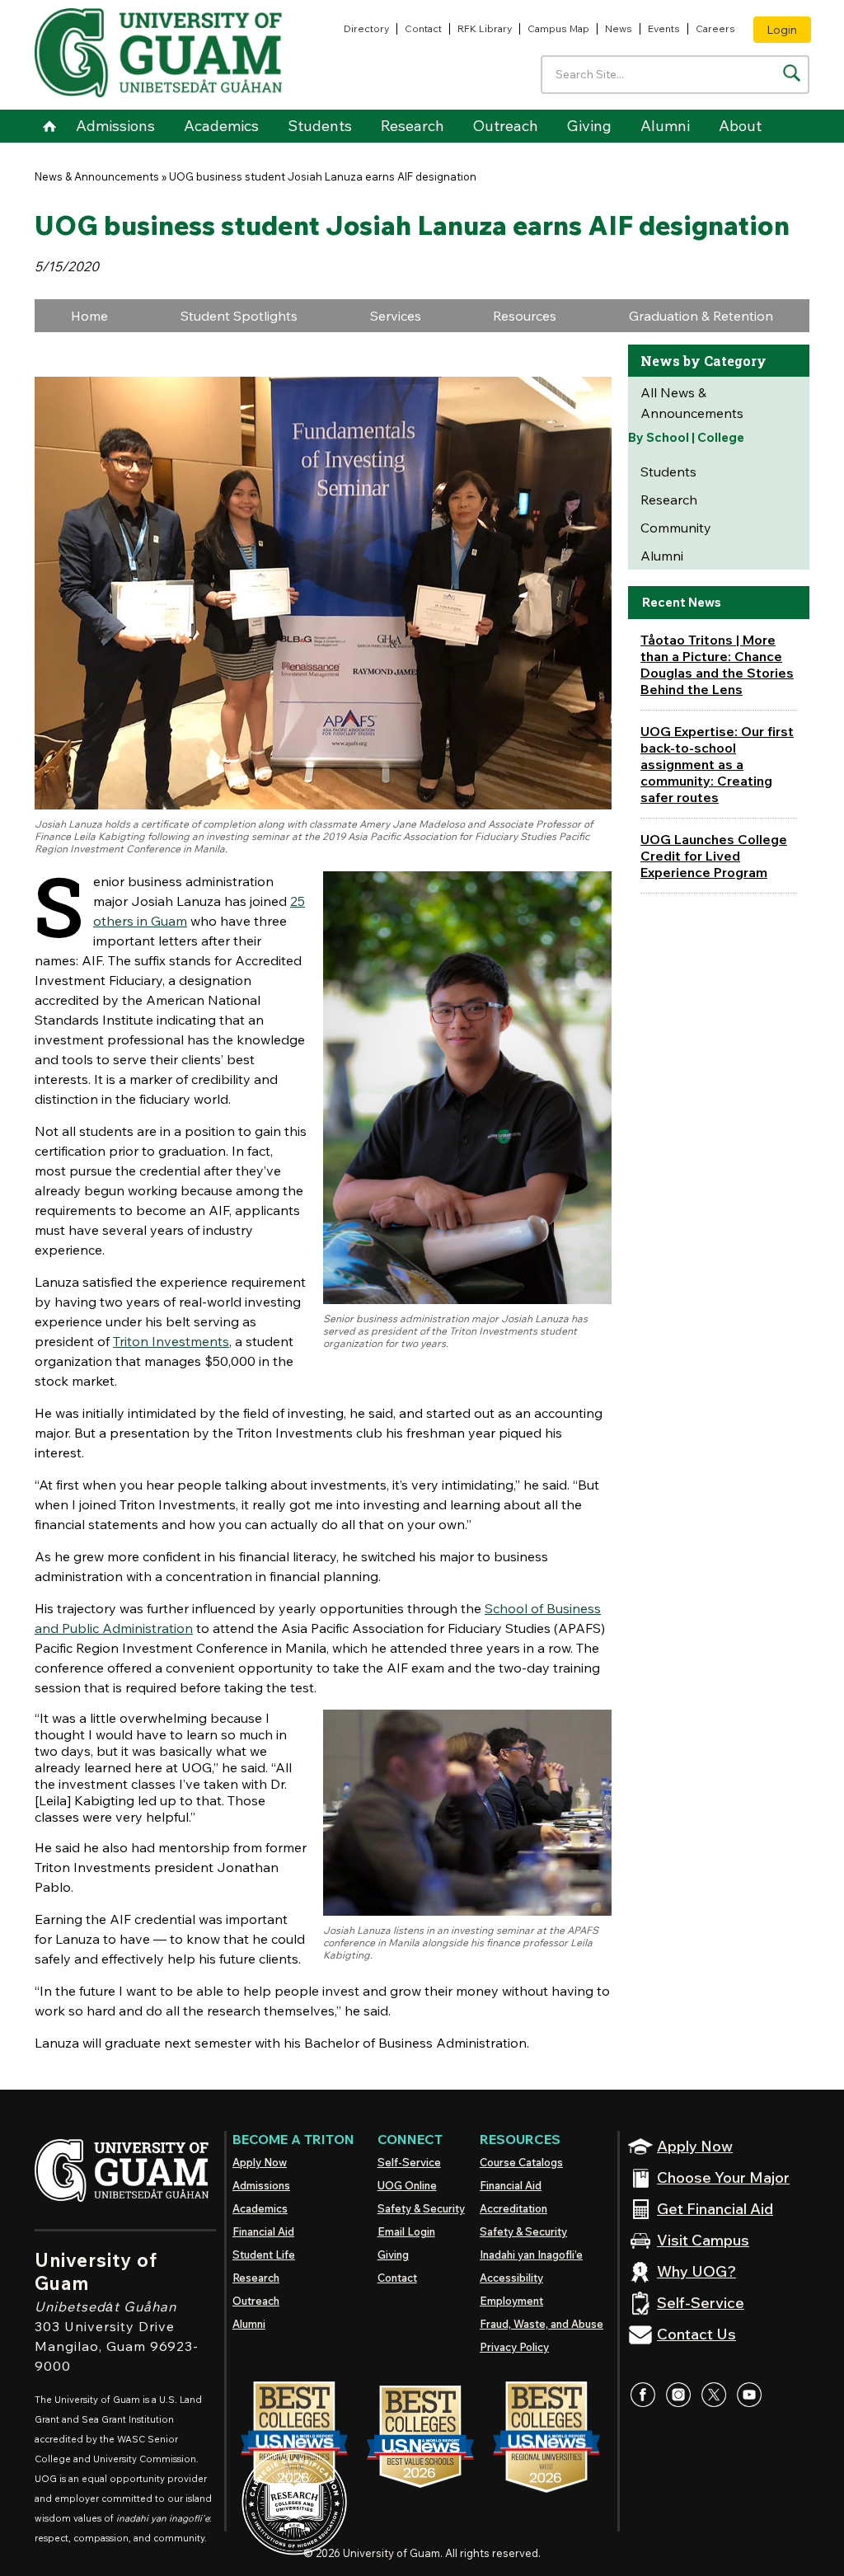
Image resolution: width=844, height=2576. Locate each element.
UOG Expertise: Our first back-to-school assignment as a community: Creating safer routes (717, 764)
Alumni (665, 126)
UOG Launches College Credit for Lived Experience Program (714, 856)
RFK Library (485, 28)
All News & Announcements (692, 403)
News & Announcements (97, 176)
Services (396, 316)
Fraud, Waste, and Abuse (542, 2324)
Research (413, 126)
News (619, 28)
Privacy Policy (514, 2347)
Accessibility (511, 2278)
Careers (715, 28)
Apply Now (260, 2162)
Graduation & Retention (701, 316)
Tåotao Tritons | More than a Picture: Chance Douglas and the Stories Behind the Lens (717, 664)
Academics (221, 126)
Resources (525, 316)
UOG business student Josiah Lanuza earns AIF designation (323, 176)
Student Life (264, 2255)
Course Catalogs (521, 2162)
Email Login (406, 2231)
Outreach (506, 126)
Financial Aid (263, 2231)
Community (676, 528)
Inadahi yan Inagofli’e (531, 2255)
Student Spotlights (239, 316)
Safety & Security (421, 2208)
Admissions (115, 126)
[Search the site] (792, 73)
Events (664, 28)
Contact (423, 28)
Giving (589, 126)
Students (320, 126)
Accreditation (513, 2208)
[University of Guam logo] (158, 53)
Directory (366, 28)
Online (407, 2185)
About (740, 126)
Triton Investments (171, 1341)
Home (49, 126)
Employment (511, 2301)
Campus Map (558, 28)
